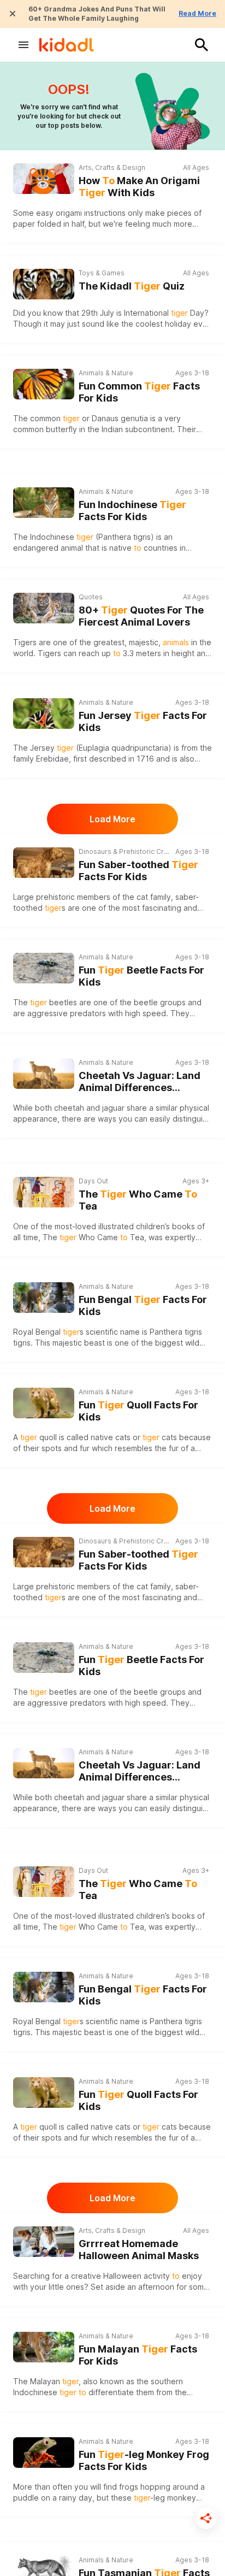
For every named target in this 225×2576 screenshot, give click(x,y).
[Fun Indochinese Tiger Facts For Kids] (44, 501)
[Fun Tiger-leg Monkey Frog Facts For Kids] (44, 2451)
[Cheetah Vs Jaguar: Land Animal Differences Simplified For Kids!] (44, 1072)
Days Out (93, 1181)
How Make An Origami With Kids (139, 187)
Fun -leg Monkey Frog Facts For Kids (144, 2461)
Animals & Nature (106, 373)
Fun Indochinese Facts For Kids (132, 511)
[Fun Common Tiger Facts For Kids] (44, 383)
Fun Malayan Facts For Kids (138, 2355)
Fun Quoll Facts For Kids (138, 1411)
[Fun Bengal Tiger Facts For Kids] (44, 1296)
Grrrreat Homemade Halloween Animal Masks (139, 2250)
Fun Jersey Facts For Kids (143, 722)
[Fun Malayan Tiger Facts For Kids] (44, 2346)
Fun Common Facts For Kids (139, 392)
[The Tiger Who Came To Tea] (44, 1192)
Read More (197, 13)
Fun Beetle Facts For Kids (141, 976)
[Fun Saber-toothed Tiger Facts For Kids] (44, 861)
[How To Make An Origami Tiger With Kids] (44, 179)
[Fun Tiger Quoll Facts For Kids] (44, 1402)
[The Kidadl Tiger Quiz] (44, 284)
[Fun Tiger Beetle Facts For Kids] (44, 967)
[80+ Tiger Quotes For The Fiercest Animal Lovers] (44, 608)
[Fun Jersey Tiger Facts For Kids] (44, 712)
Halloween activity (137, 2276)
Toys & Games (102, 273)
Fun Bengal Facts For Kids (143, 1306)
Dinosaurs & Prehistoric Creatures (124, 851)
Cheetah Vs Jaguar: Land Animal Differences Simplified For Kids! (140, 1082)
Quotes (91, 597)
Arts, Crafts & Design (112, 167)
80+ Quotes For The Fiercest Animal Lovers (141, 616)
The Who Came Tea (138, 1200)
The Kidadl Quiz (132, 286)
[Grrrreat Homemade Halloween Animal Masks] (44, 2242)
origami (69, 213)
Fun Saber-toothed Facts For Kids (138, 871)
